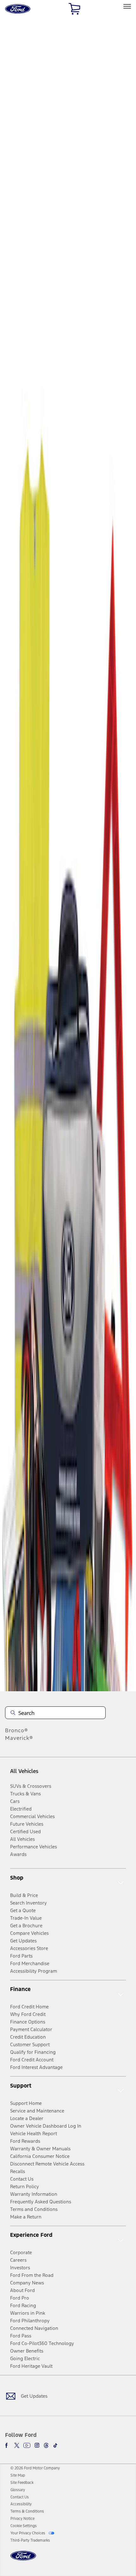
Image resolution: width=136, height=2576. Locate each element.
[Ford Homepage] (23, 2559)
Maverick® (19, 1738)
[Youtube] (27, 2445)
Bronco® (17, 1730)
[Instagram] (37, 2445)
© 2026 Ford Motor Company (35, 2468)
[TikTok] (55, 2445)
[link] (18, 2475)
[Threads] (46, 2445)
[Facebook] (8, 2445)
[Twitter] (17, 2445)
